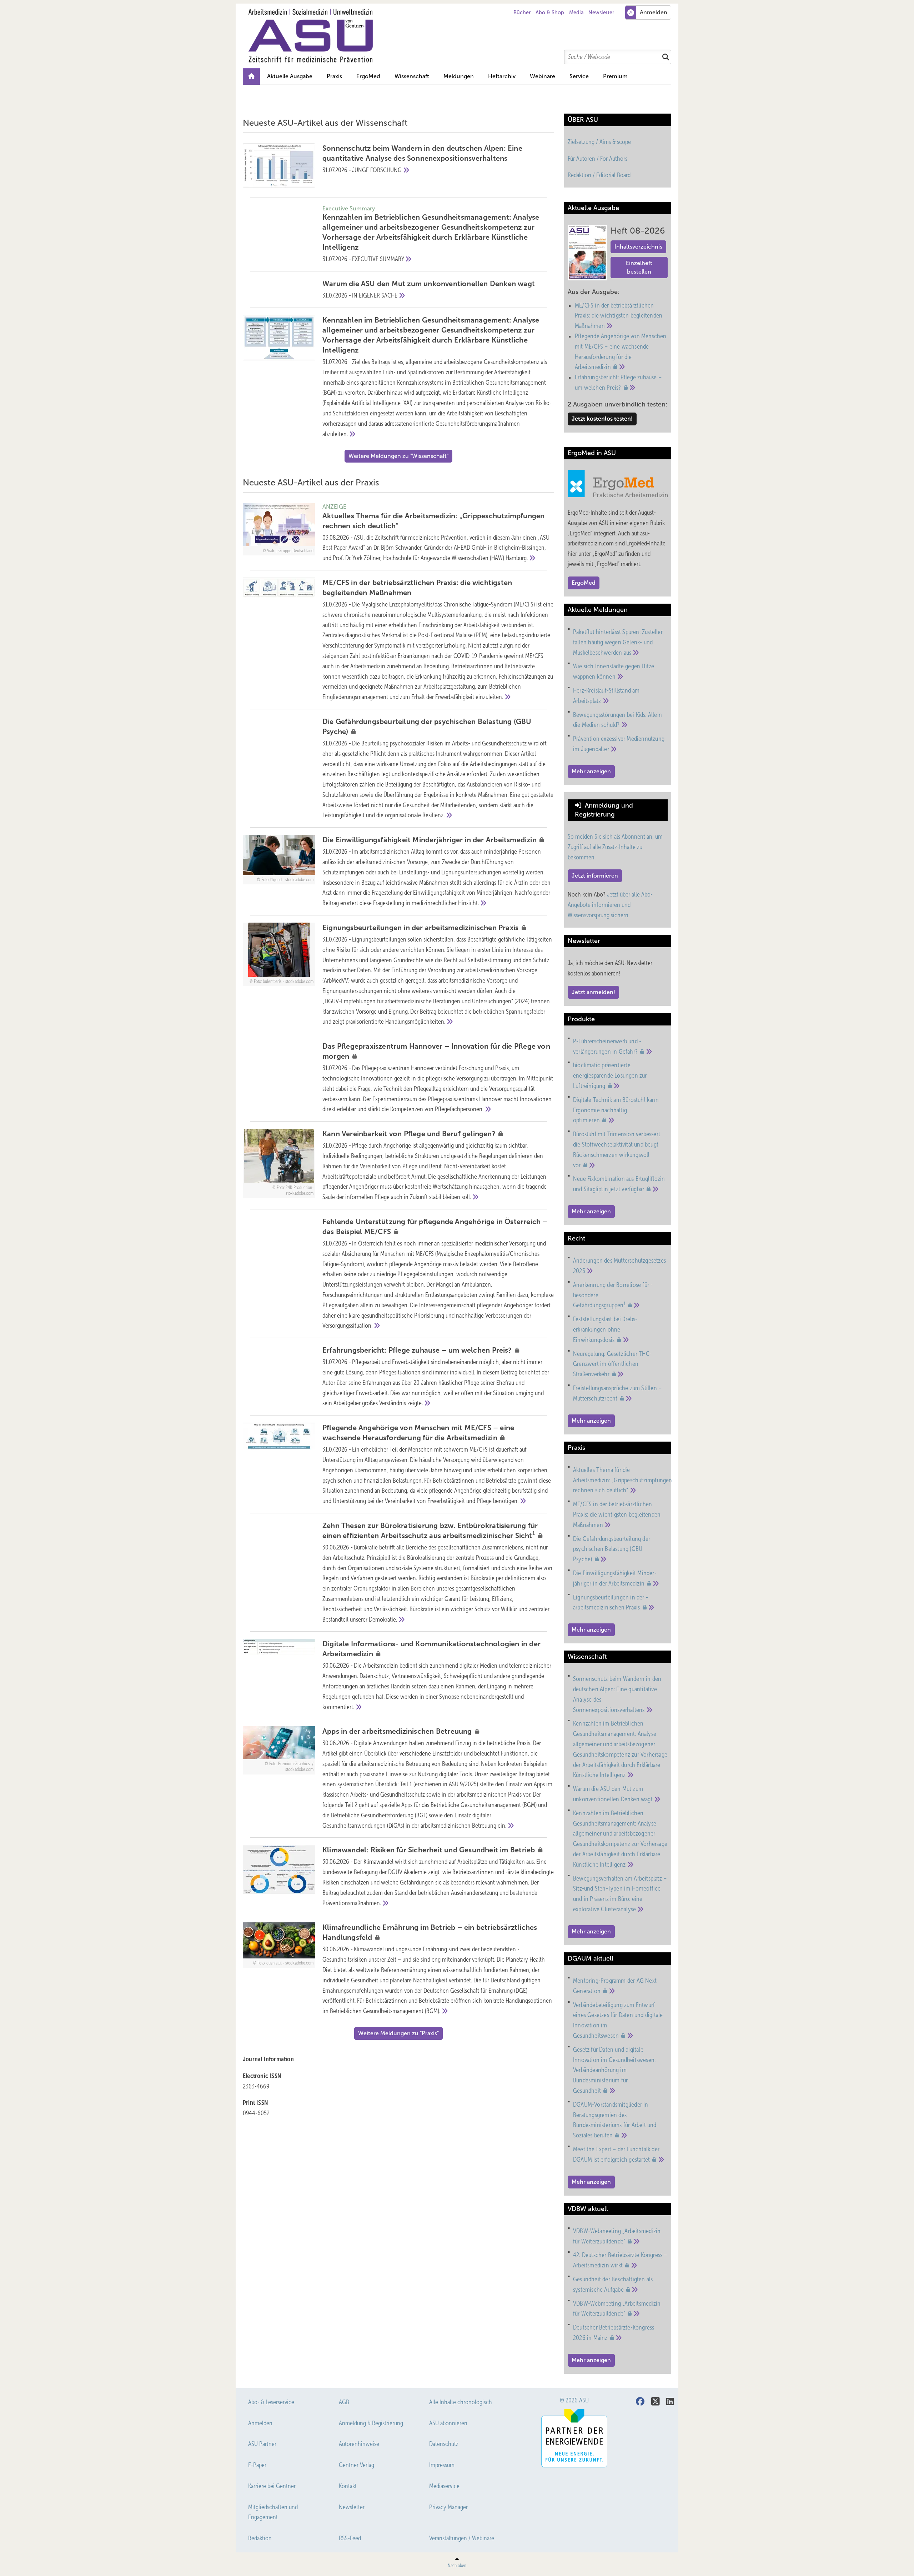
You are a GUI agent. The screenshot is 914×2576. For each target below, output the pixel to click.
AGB (344, 2402)
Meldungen (459, 76)
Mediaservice (444, 2486)
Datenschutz (444, 2444)
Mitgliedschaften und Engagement (273, 2512)
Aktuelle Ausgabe (290, 76)
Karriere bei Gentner (272, 2486)
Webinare (543, 76)
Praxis (334, 76)
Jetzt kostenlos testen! (602, 419)
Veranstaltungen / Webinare (462, 2538)
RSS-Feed (350, 2538)
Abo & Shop (550, 13)
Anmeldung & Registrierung (371, 2423)
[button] (459, 76)
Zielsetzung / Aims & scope (599, 142)
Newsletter (601, 13)
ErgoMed (368, 76)
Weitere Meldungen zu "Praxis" (398, 2033)
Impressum (442, 2465)
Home (251, 76)
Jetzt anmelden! (593, 992)
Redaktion (260, 2538)
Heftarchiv (502, 76)
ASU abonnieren (448, 2423)
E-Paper (257, 2465)
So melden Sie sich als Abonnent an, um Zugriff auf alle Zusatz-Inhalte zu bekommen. (615, 847)
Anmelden (260, 2423)
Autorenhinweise (359, 2444)
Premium (615, 76)
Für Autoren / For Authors (597, 159)
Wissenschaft (412, 76)
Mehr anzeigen (591, 771)
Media (576, 13)
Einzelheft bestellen (639, 267)
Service (579, 76)
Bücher (522, 13)
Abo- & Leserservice (271, 2402)
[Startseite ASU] (461, 36)
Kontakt (348, 2486)
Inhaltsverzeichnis (638, 247)
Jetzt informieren (595, 876)
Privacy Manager (448, 2507)
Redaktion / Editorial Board (599, 175)
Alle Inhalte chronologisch (461, 2402)
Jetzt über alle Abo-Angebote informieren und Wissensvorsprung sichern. (610, 905)
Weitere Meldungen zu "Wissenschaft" (398, 456)
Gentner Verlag (356, 2465)
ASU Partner (262, 2444)
